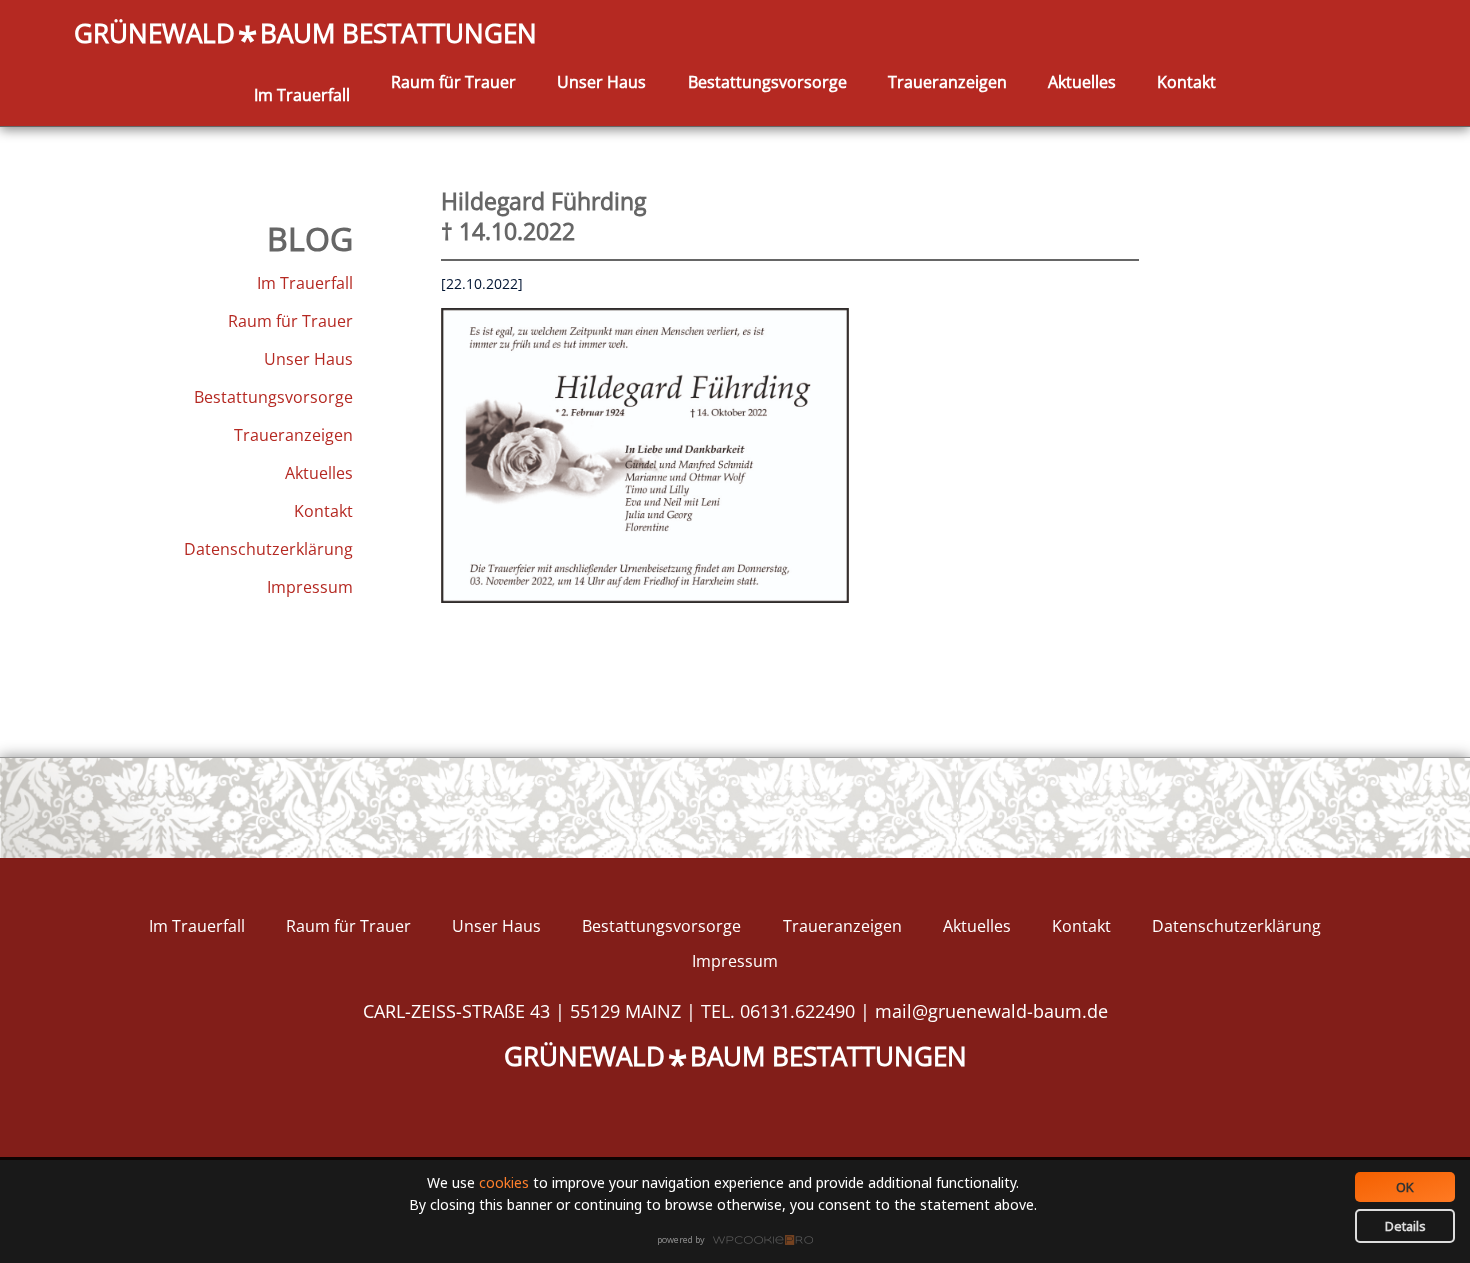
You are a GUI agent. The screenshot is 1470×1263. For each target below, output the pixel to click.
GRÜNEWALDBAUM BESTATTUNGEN (305, 34)
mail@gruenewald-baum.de (991, 1011)
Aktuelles (1082, 82)
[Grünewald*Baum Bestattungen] (302, 71)
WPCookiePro (740, 1241)
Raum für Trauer (453, 82)
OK (1405, 1187)
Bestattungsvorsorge (767, 82)
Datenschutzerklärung (268, 549)
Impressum (310, 587)
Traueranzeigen (947, 82)
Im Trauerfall (302, 95)
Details (1405, 1226)
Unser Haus (601, 82)
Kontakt (1186, 82)
